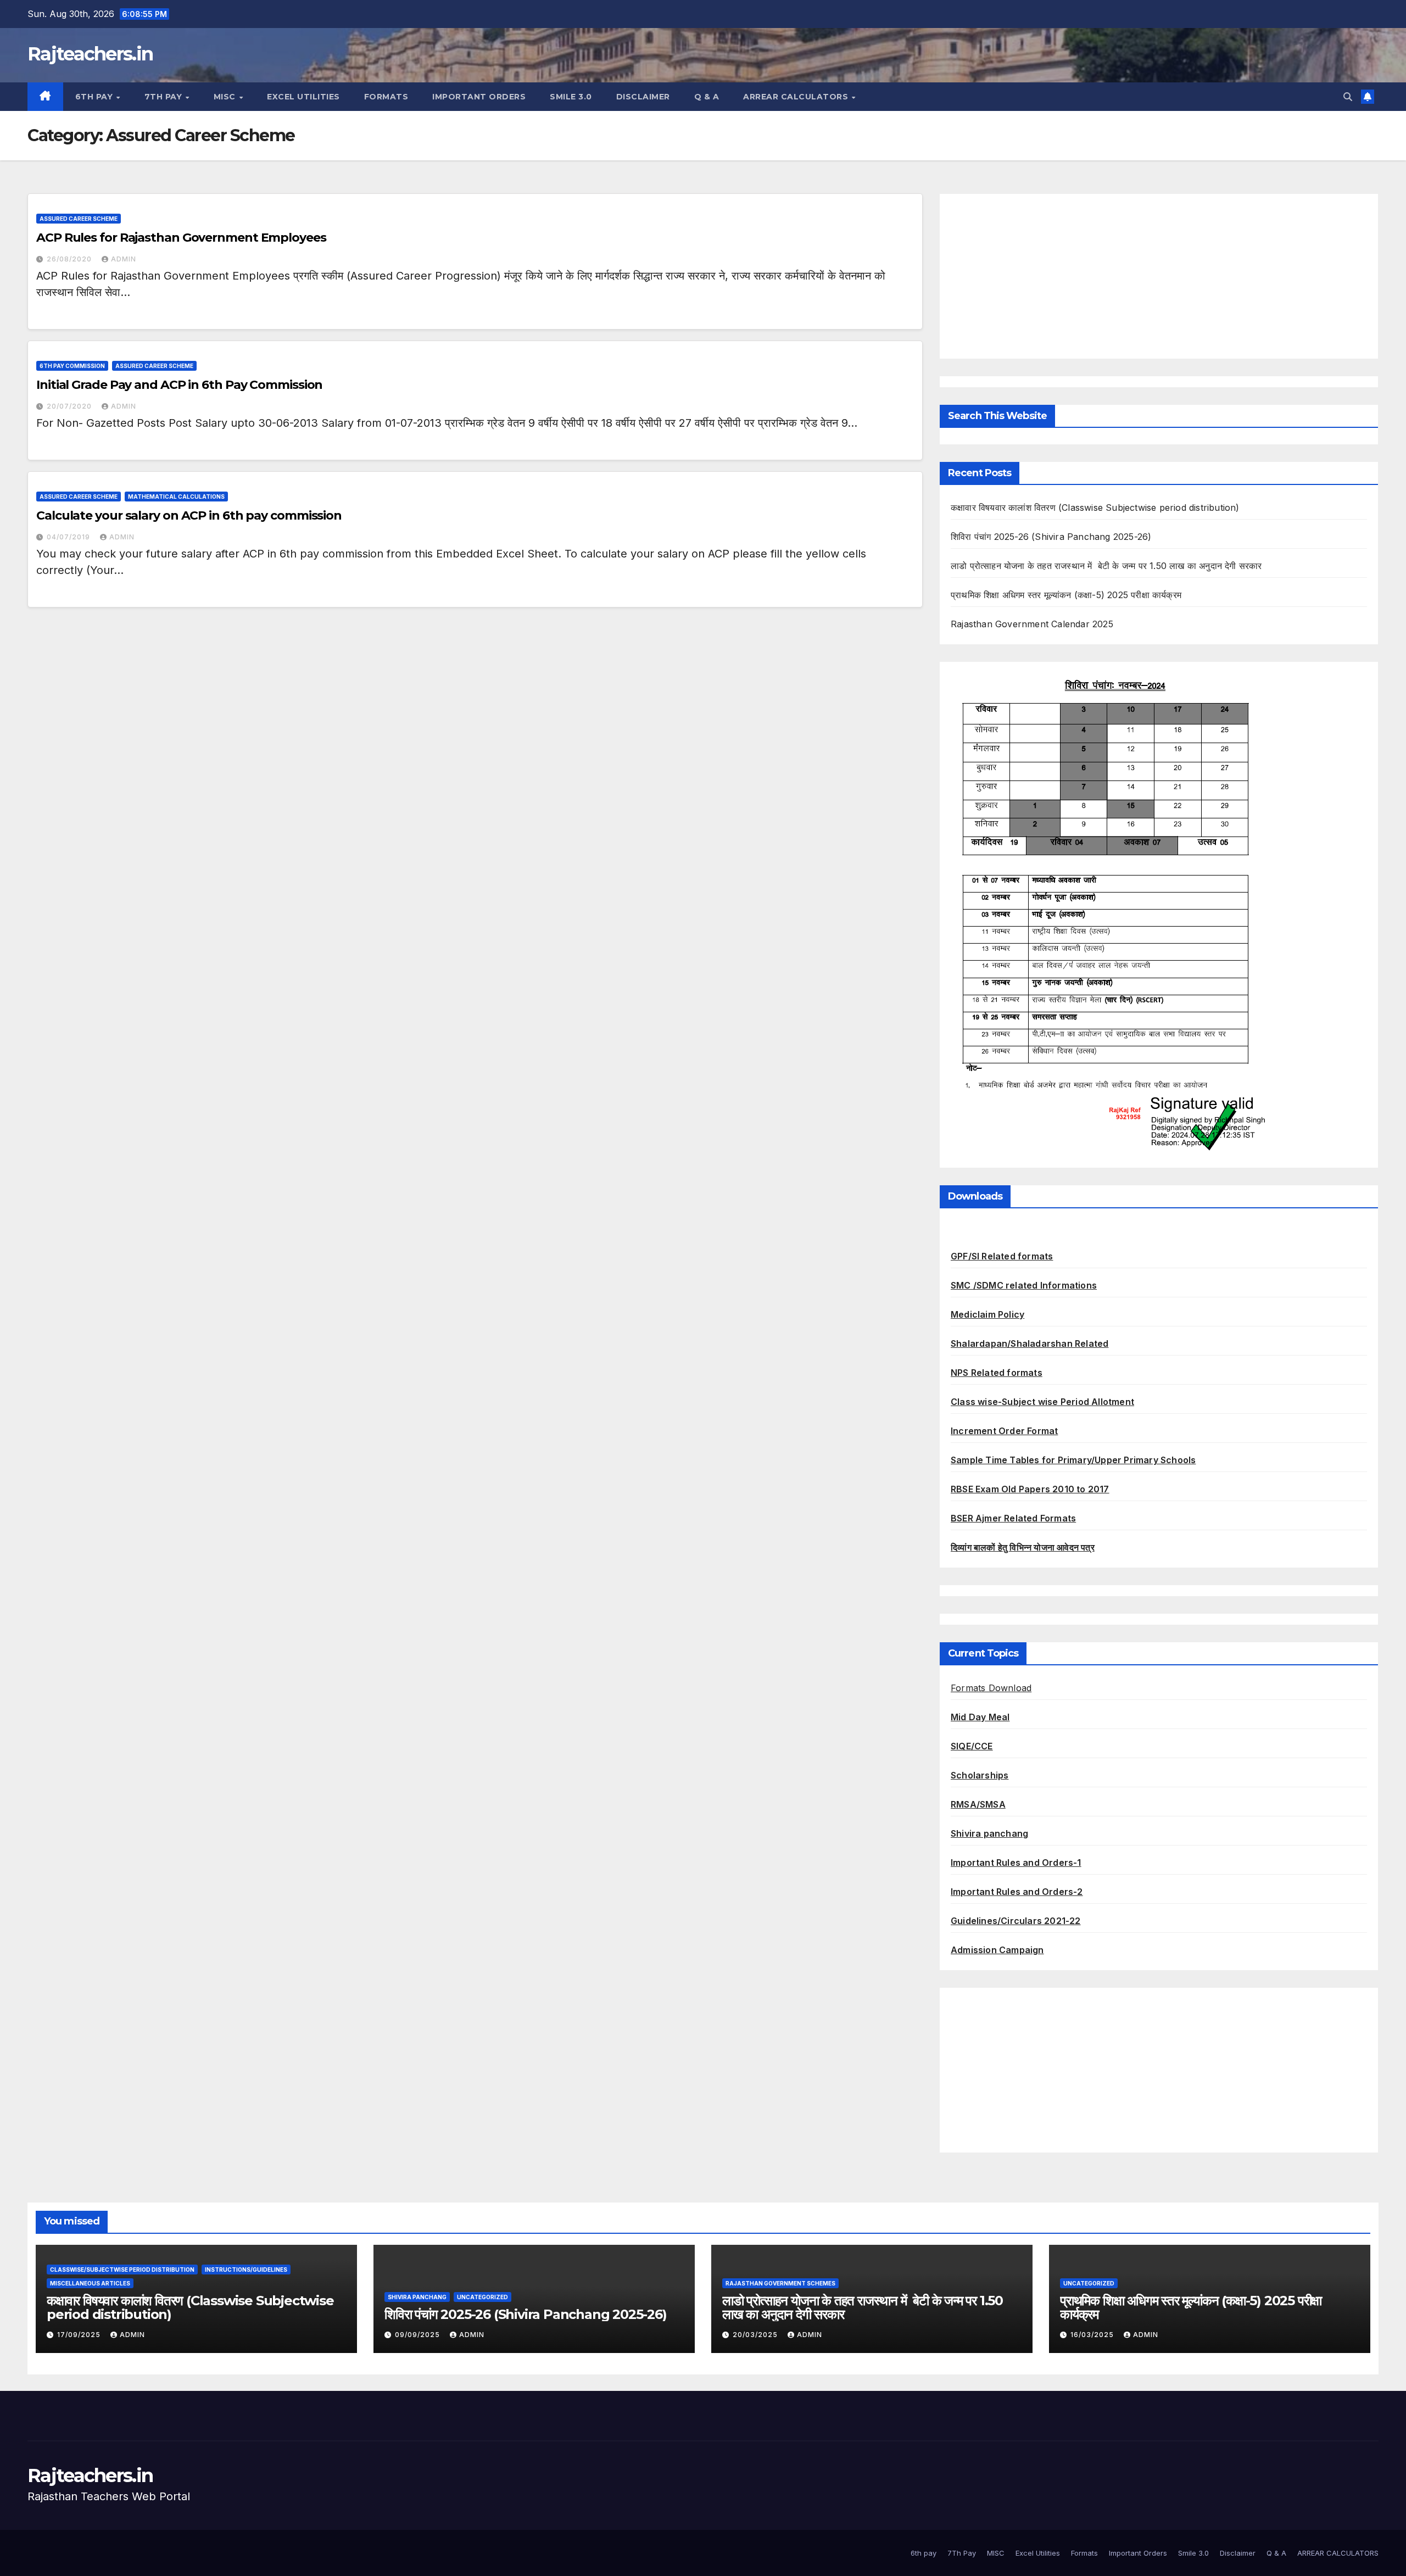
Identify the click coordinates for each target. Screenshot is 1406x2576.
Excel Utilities (303, 97)
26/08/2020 (70, 259)
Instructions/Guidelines (246, 2270)
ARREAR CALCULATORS (797, 97)
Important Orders (479, 97)
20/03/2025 (756, 2335)
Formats (386, 97)
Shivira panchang (989, 1833)
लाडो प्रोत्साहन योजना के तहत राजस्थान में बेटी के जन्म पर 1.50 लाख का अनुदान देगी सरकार (1106, 566)
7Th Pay (164, 97)
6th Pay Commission (72, 366)
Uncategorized (482, 2297)
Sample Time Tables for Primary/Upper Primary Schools (1073, 1460)
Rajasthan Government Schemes (780, 2283)
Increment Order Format (1004, 1431)
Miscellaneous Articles (90, 2283)
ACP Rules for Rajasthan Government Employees (181, 238)
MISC (226, 97)
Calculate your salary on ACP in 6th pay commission (189, 515)
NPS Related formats (997, 1373)
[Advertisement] (1159, 276)
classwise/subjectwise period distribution (122, 2270)
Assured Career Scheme (79, 219)
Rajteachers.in (90, 54)
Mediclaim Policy (987, 1314)
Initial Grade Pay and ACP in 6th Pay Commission (179, 385)
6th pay (95, 97)
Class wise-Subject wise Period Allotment (1042, 1402)
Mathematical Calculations (176, 497)
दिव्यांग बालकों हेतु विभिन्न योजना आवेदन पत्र (1023, 1547)
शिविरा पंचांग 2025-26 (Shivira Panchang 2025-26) (1051, 537)
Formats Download (991, 1688)
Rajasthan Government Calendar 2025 (1032, 624)
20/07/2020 (70, 406)
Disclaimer (643, 97)
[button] (1348, 97)
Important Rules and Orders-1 (1016, 1863)
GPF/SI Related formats (1002, 1256)
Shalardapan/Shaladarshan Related (1030, 1343)
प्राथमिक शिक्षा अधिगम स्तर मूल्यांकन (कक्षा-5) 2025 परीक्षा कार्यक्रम (1066, 595)
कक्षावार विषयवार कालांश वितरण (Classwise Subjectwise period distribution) (1095, 508)
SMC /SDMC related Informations (1024, 1285)
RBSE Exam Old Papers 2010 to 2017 (1030, 1489)
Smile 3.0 (571, 97)
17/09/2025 (80, 2335)
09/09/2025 (419, 2335)
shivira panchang (417, 2297)
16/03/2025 (1093, 2335)
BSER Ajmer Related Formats (1013, 1518)
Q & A (707, 97)
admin (124, 259)
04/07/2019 (69, 537)
